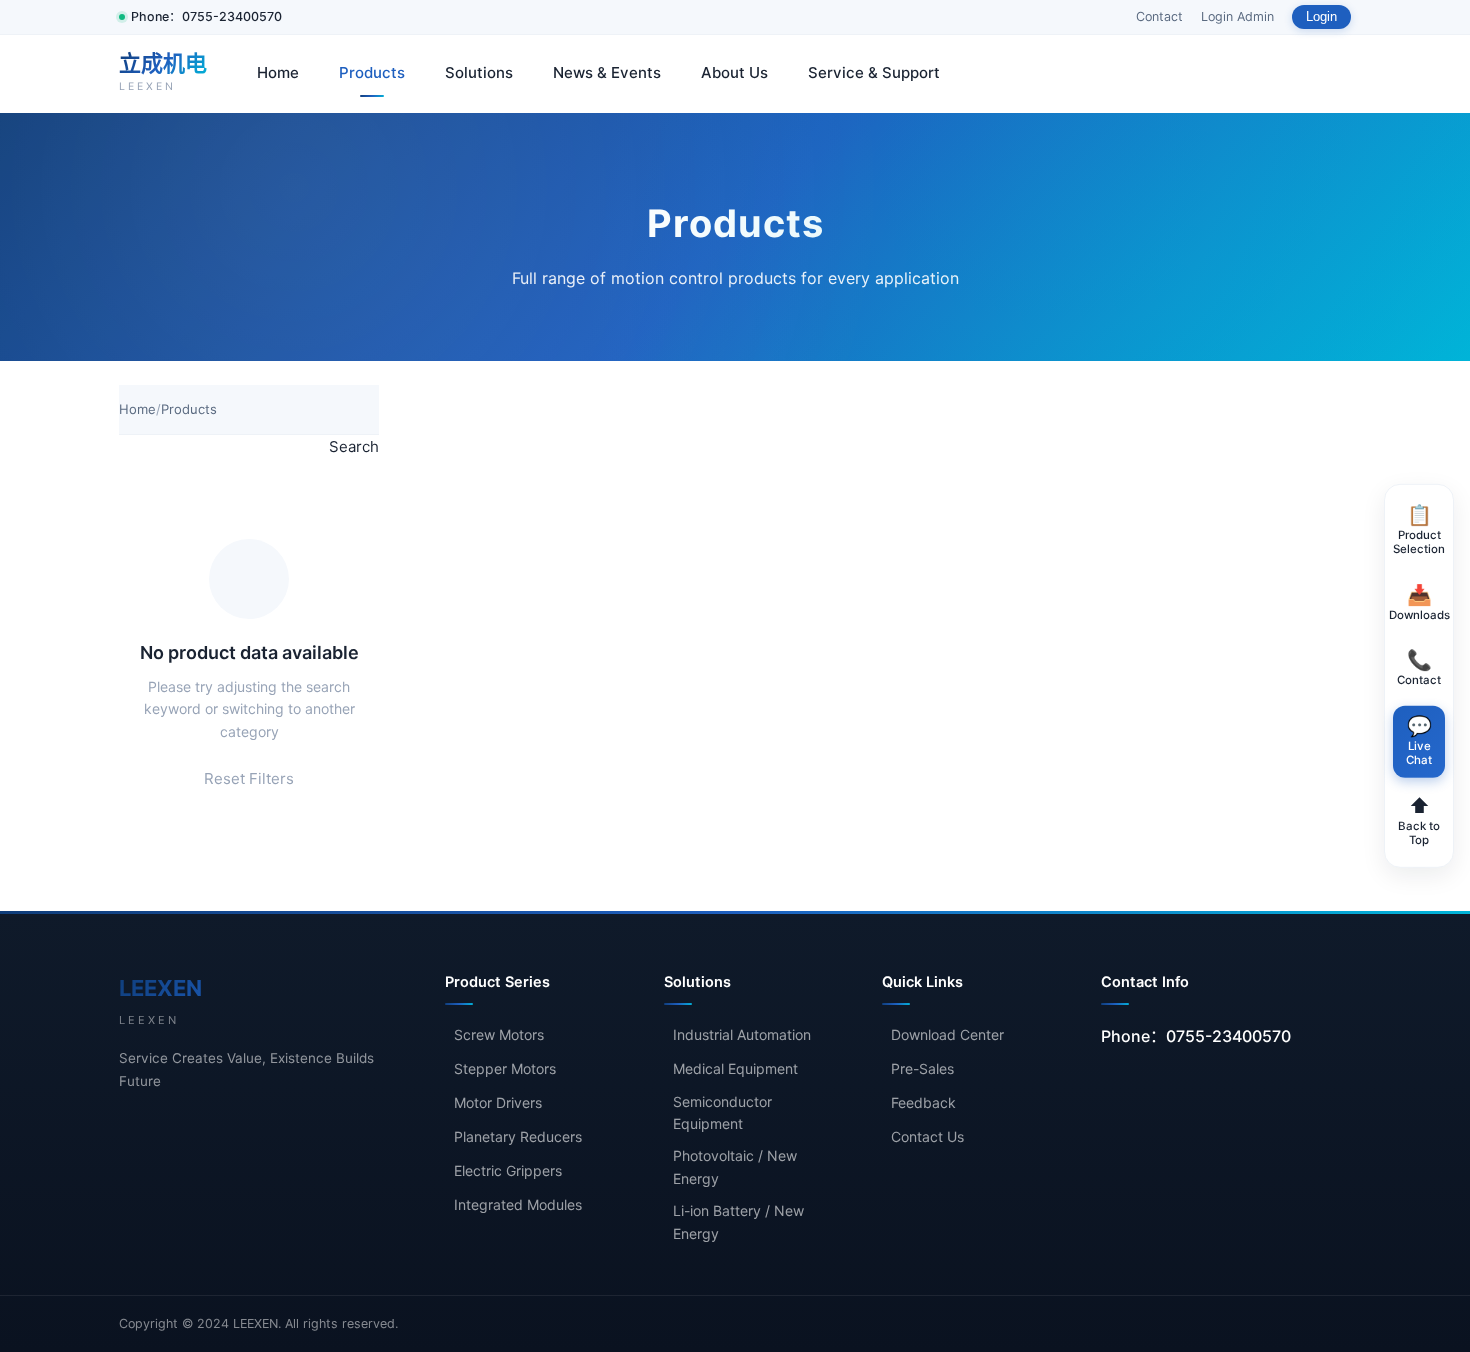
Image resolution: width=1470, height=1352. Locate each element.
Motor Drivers (498, 1102)
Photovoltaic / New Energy (735, 1166)
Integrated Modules (518, 1204)
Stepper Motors (505, 1068)
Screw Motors (499, 1034)
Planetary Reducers (518, 1136)
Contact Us (927, 1136)
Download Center (947, 1034)
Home (278, 72)
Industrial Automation (742, 1034)
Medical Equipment (735, 1068)
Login (1321, 17)
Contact (1159, 16)
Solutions (479, 72)
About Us (734, 72)
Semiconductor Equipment (722, 1112)
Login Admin (1237, 16)
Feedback (923, 1102)
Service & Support (874, 72)
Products (372, 72)
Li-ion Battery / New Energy (738, 1221)
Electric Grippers (508, 1170)
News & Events (607, 72)
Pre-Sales (922, 1068)
